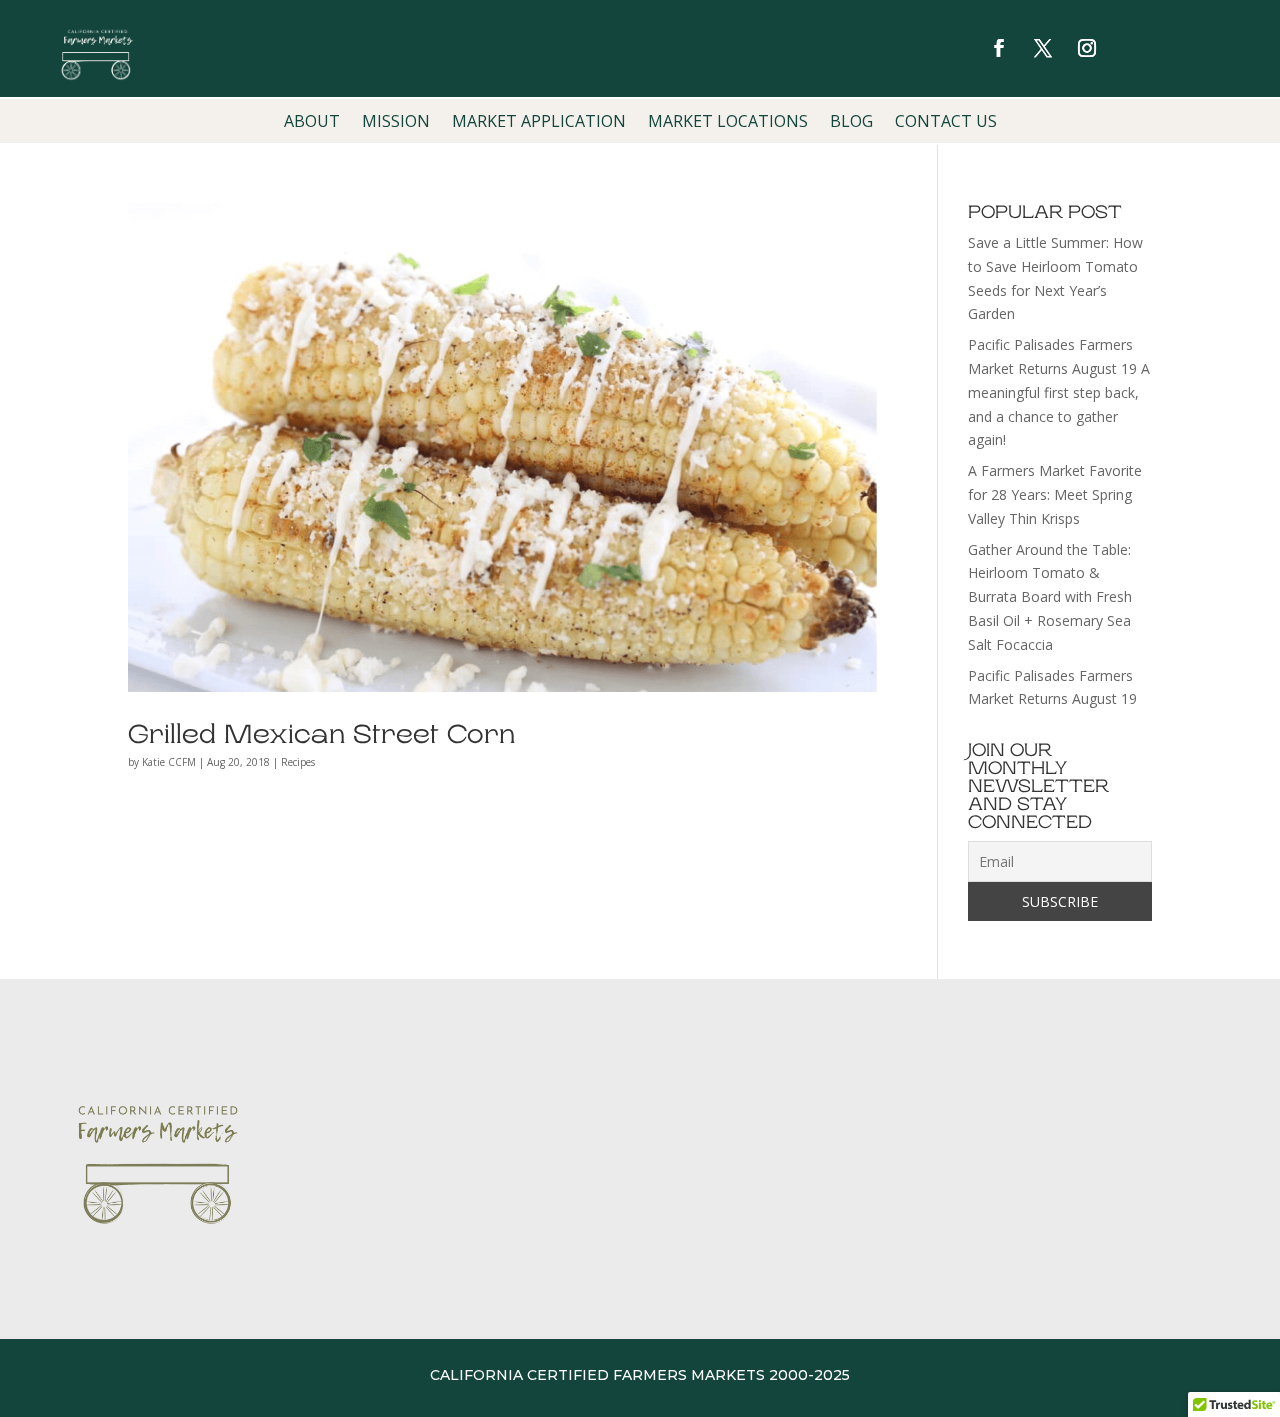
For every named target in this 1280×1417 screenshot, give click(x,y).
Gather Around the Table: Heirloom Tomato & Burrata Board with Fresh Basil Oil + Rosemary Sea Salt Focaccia (1050, 597)
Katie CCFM (169, 762)
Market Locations (728, 123)
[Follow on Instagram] (1087, 48)
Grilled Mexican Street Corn (321, 734)
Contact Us (946, 123)
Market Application (539, 123)
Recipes (298, 762)
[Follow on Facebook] (999, 48)
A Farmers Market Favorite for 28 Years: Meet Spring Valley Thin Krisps (1055, 494)
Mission (396, 123)
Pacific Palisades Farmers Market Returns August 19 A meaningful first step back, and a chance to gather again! (1059, 392)
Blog (851, 123)
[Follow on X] (1043, 48)
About (312, 123)
